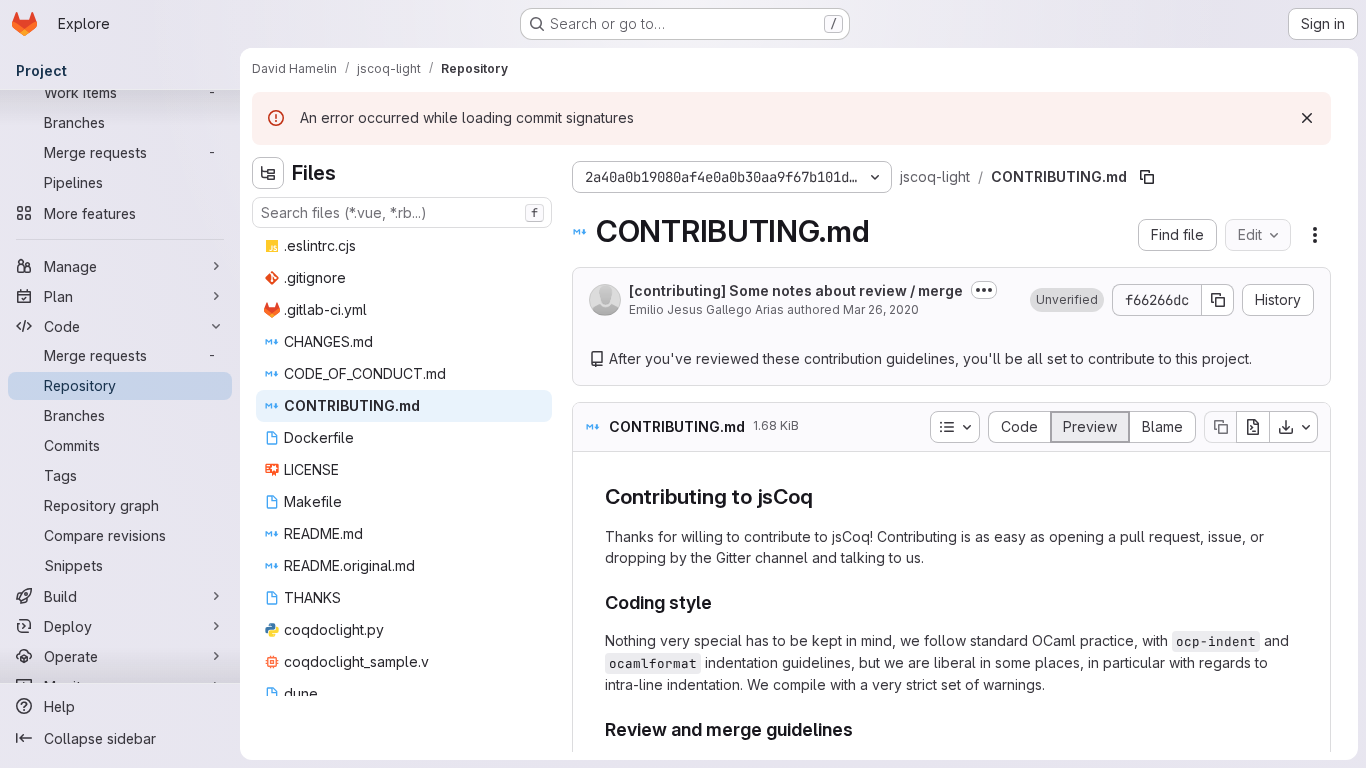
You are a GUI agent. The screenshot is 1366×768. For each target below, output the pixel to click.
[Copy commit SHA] (1218, 300)
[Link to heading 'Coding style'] (722, 602)
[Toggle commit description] (984, 290)
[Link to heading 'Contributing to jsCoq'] (824, 496)
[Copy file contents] (1220, 427)
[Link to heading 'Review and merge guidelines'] (863, 729)
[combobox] (402, 212)
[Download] (1294, 427)
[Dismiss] (1307, 118)
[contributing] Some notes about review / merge (796, 290)
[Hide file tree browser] (268, 173)
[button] (1067, 300)
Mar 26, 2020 (881, 309)
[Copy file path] (1147, 177)
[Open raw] (1253, 427)
